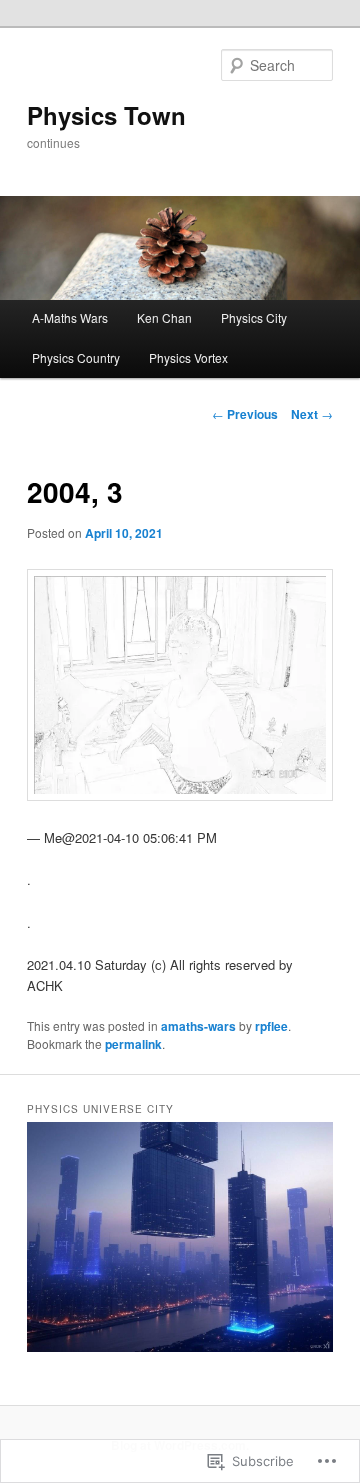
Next (312, 414)
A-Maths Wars (70, 317)
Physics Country (76, 357)
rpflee (271, 1026)
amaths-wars (198, 1026)
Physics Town (106, 115)
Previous (245, 414)
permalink (133, 1044)
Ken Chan (164, 317)
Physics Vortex (188, 357)
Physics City (254, 317)
